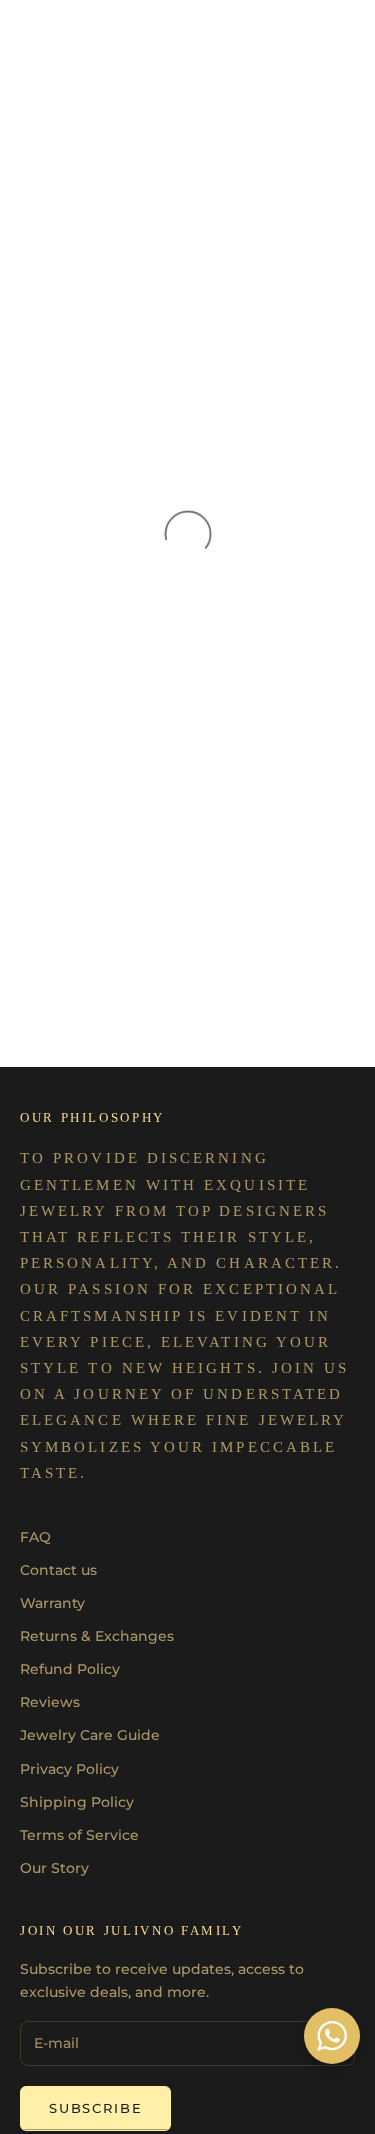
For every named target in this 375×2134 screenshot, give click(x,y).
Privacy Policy (69, 1769)
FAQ (35, 1537)
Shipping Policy (77, 1802)
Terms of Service (79, 1835)
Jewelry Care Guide (90, 1735)
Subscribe (95, 2108)
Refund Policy (70, 1669)
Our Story (54, 1868)
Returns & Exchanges (97, 1636)
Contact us (58, 1570)
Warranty (52, 1603)
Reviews (50, 1702)
